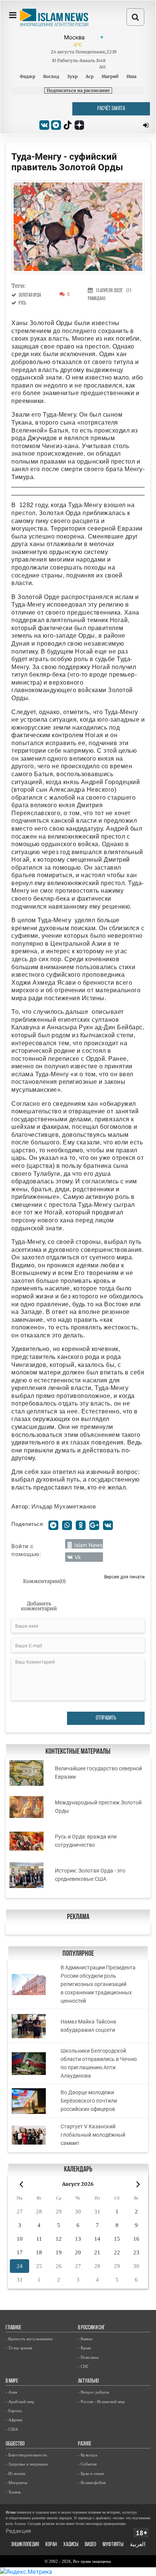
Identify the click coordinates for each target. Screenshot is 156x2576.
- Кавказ (85, 2339)
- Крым (84, 2348)
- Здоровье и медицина (27, 2464)
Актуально (88, 2381)
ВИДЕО (90, 2545)
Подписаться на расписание (78, 90)
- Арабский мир (20, 2402)
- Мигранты (16, 2483)
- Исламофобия (92, 2483)
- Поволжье (88, 2357)
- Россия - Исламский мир (101, 2402)
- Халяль (13, 2492)
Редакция (18, 2531)
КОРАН (51, 2545)
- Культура (88, 2455)
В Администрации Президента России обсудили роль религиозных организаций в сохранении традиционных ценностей (98, 1984)
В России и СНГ (91, 2328)
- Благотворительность (26, 2455)
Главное (13, 2328)
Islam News (88, 1545)
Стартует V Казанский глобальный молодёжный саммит (93, 2135)
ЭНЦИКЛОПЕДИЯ (25, 2545)
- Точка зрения (19, 2348)
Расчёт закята (111, 109)
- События (87, 2464)
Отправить (106, 1718)
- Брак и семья (91, 2473)
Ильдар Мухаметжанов (64, 1506)
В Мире (12, 2381)
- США (12, 2429)
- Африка (14, 2420)
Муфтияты (113, 2545)
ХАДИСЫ (71, 2545)
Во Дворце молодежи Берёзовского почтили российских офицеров (89, 2101)
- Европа (14, 2411)
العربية (138, 2545)
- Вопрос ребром (94, 2392)
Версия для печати (124, 1577)
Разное (85, 2444)
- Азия (11, 2392)
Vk (78, 1557)
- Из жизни (16, 2473)
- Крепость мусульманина (29, 2339)
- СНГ (83, 2366)
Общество (15, 2444)
